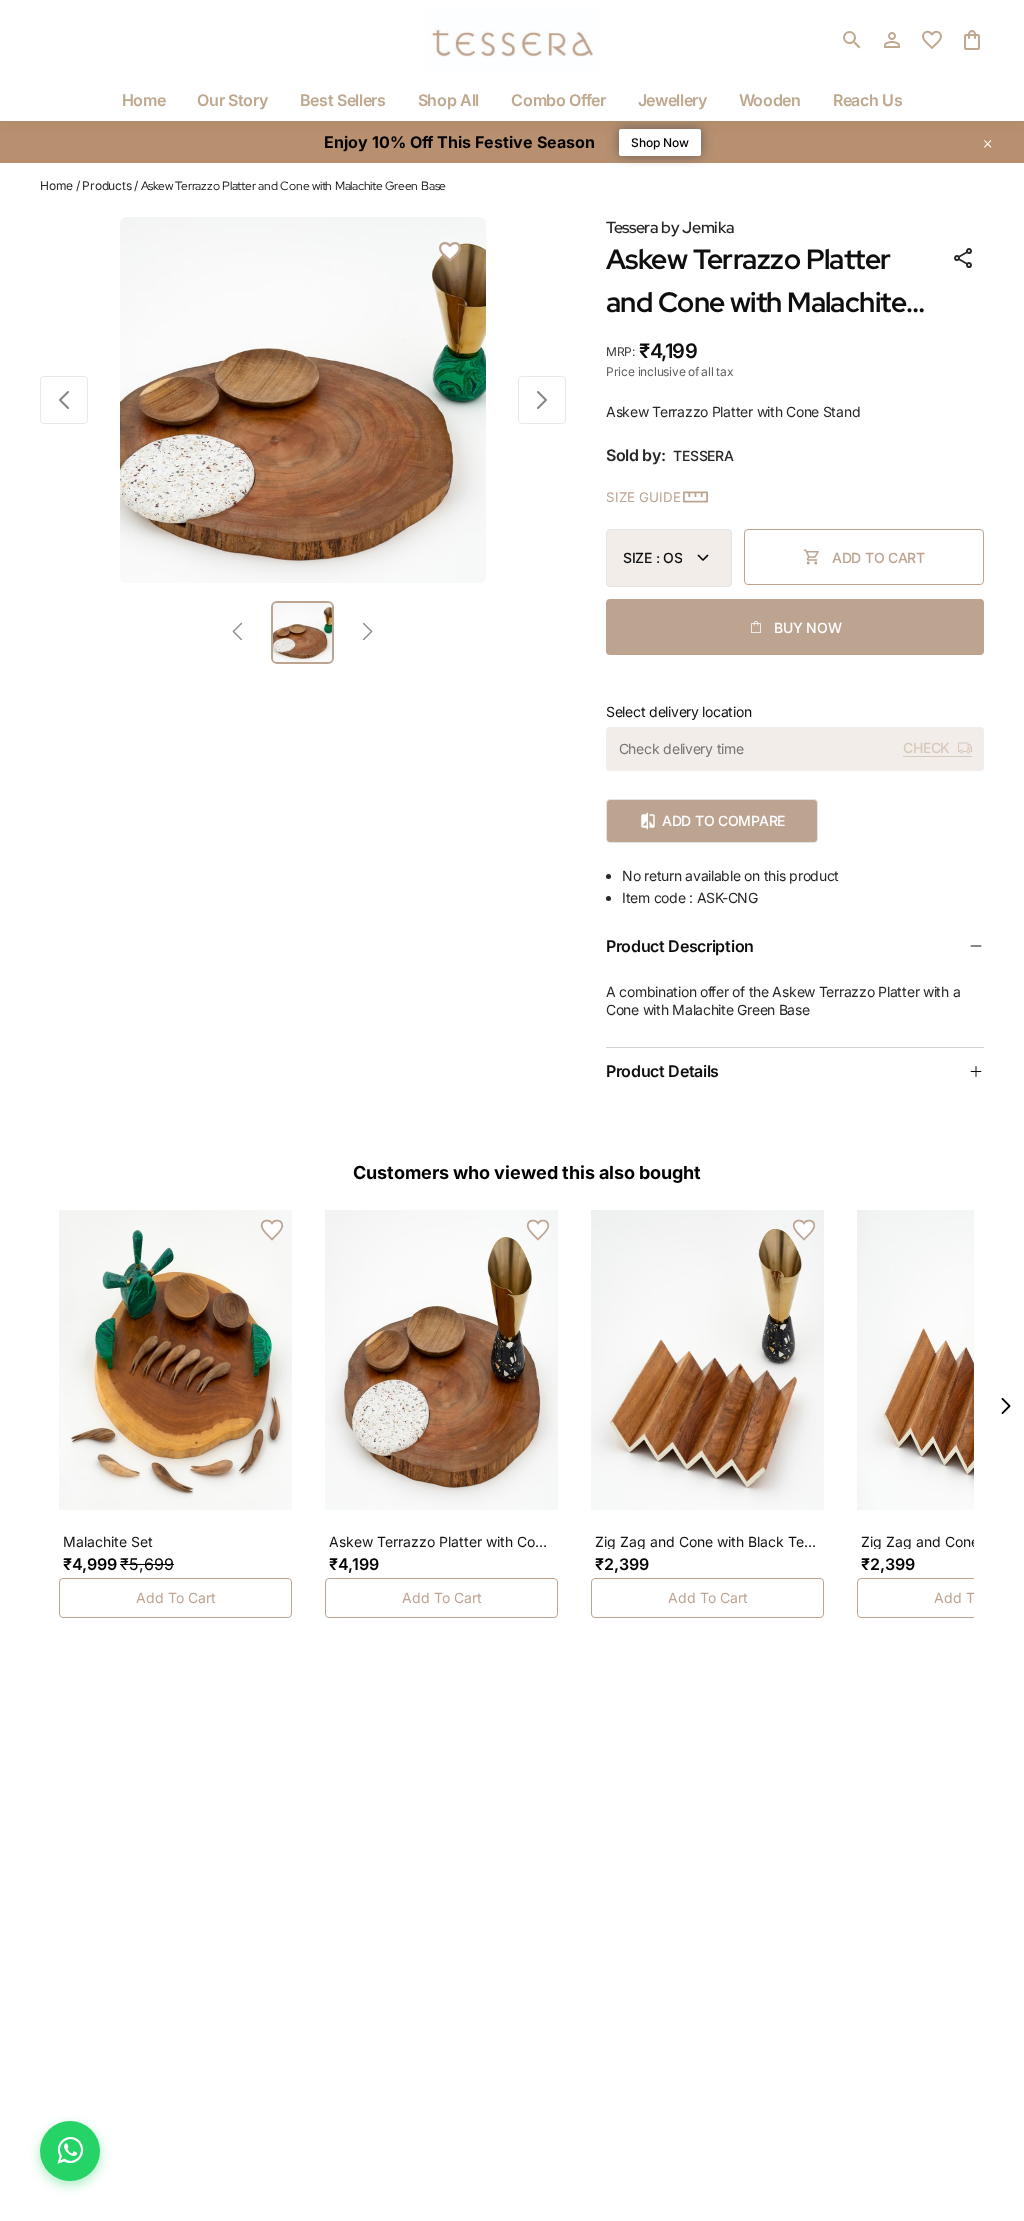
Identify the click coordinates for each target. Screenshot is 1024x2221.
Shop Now (660, 142)
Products (106, 185)
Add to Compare (723, 820)
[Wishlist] (450, 253)
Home (56, 185)
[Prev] (237, 632)
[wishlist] (932, 40)
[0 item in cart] (972, 40)
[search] (852, 40)
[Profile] (892, 40)
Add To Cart (176, 1597)
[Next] (367, 632)
